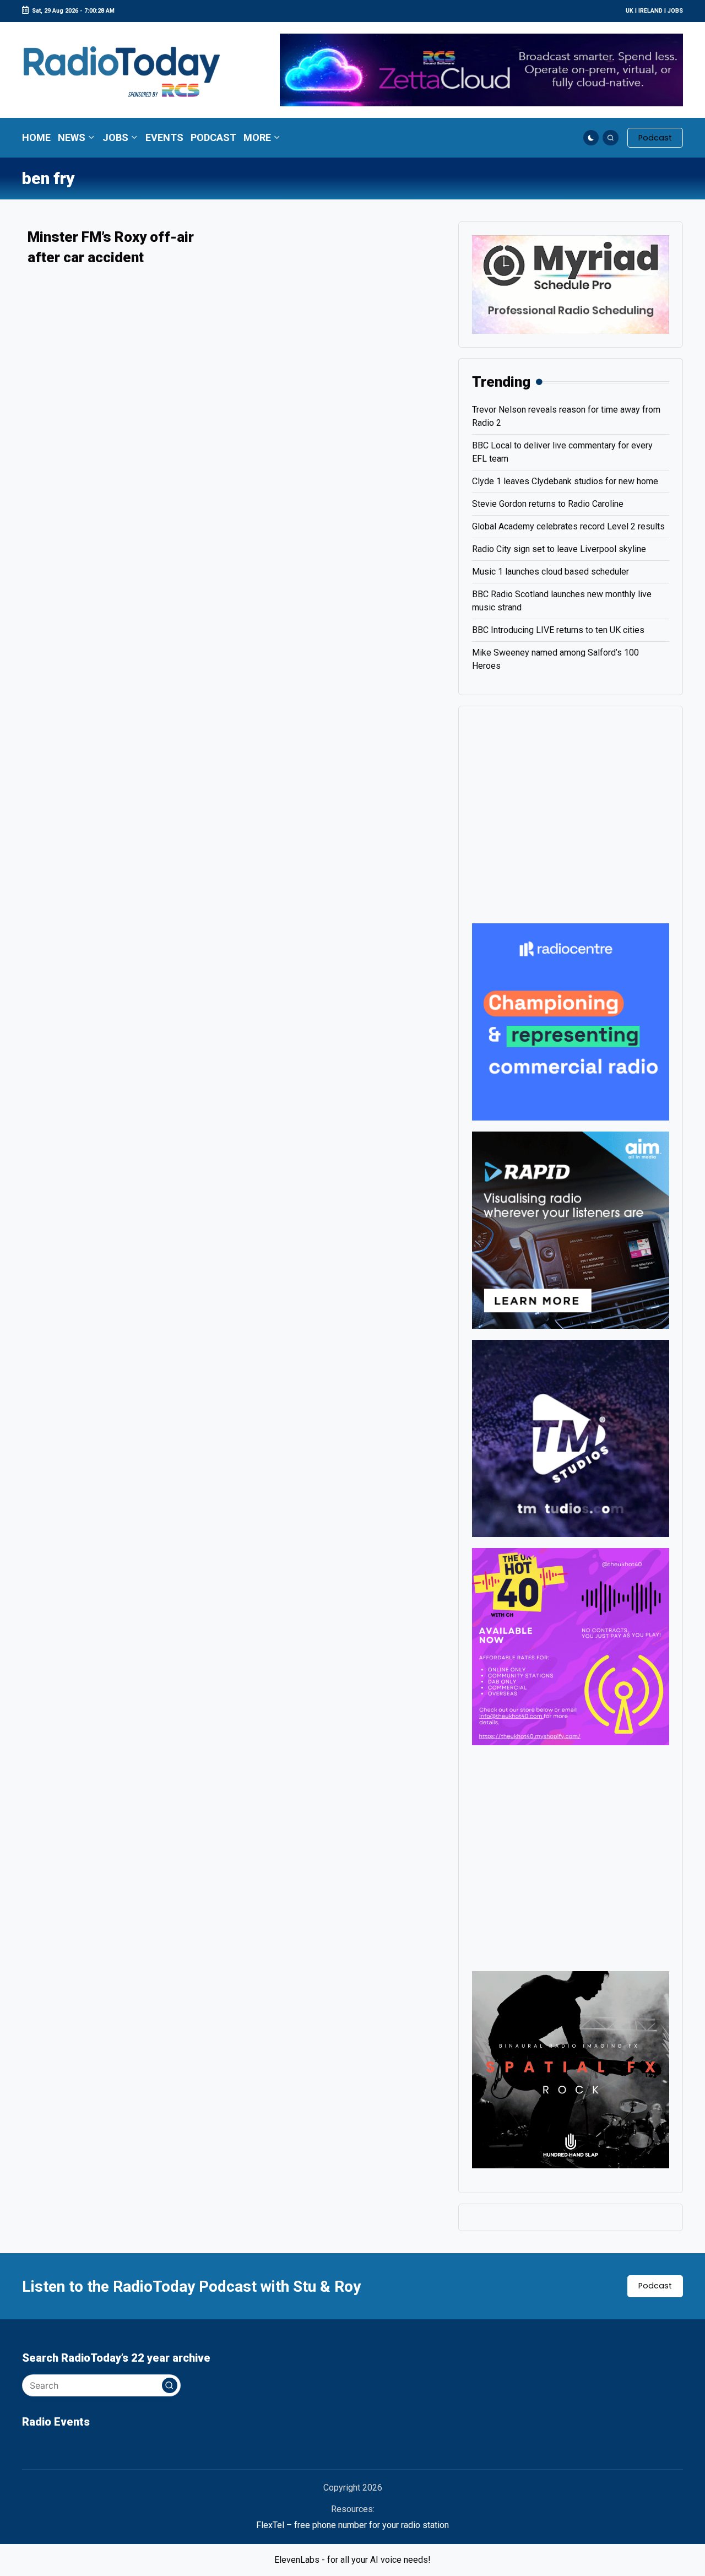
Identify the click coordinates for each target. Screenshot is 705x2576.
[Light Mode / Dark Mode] (591, 138)
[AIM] (571, 1229)
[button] (655, 138)
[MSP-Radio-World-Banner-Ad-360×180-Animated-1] (571, 284)
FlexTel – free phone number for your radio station (352, 2525)
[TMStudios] (571, 1438)
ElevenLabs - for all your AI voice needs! (352, 2560)
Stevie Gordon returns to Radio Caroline (548, 504)
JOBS (675, 11)
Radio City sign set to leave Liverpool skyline (559, 549)
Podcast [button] (655, 2286)
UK (630, 11)
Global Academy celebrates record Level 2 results (568, 526)
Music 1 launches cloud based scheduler (551, 572)
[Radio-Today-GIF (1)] (571, 1021)
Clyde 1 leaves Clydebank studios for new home (565, 481)
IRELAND (650, 11)
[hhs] (571, 2069)
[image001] (571, 1646)
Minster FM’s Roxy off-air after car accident (111, 247)
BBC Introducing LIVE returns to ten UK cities (558, 630)
